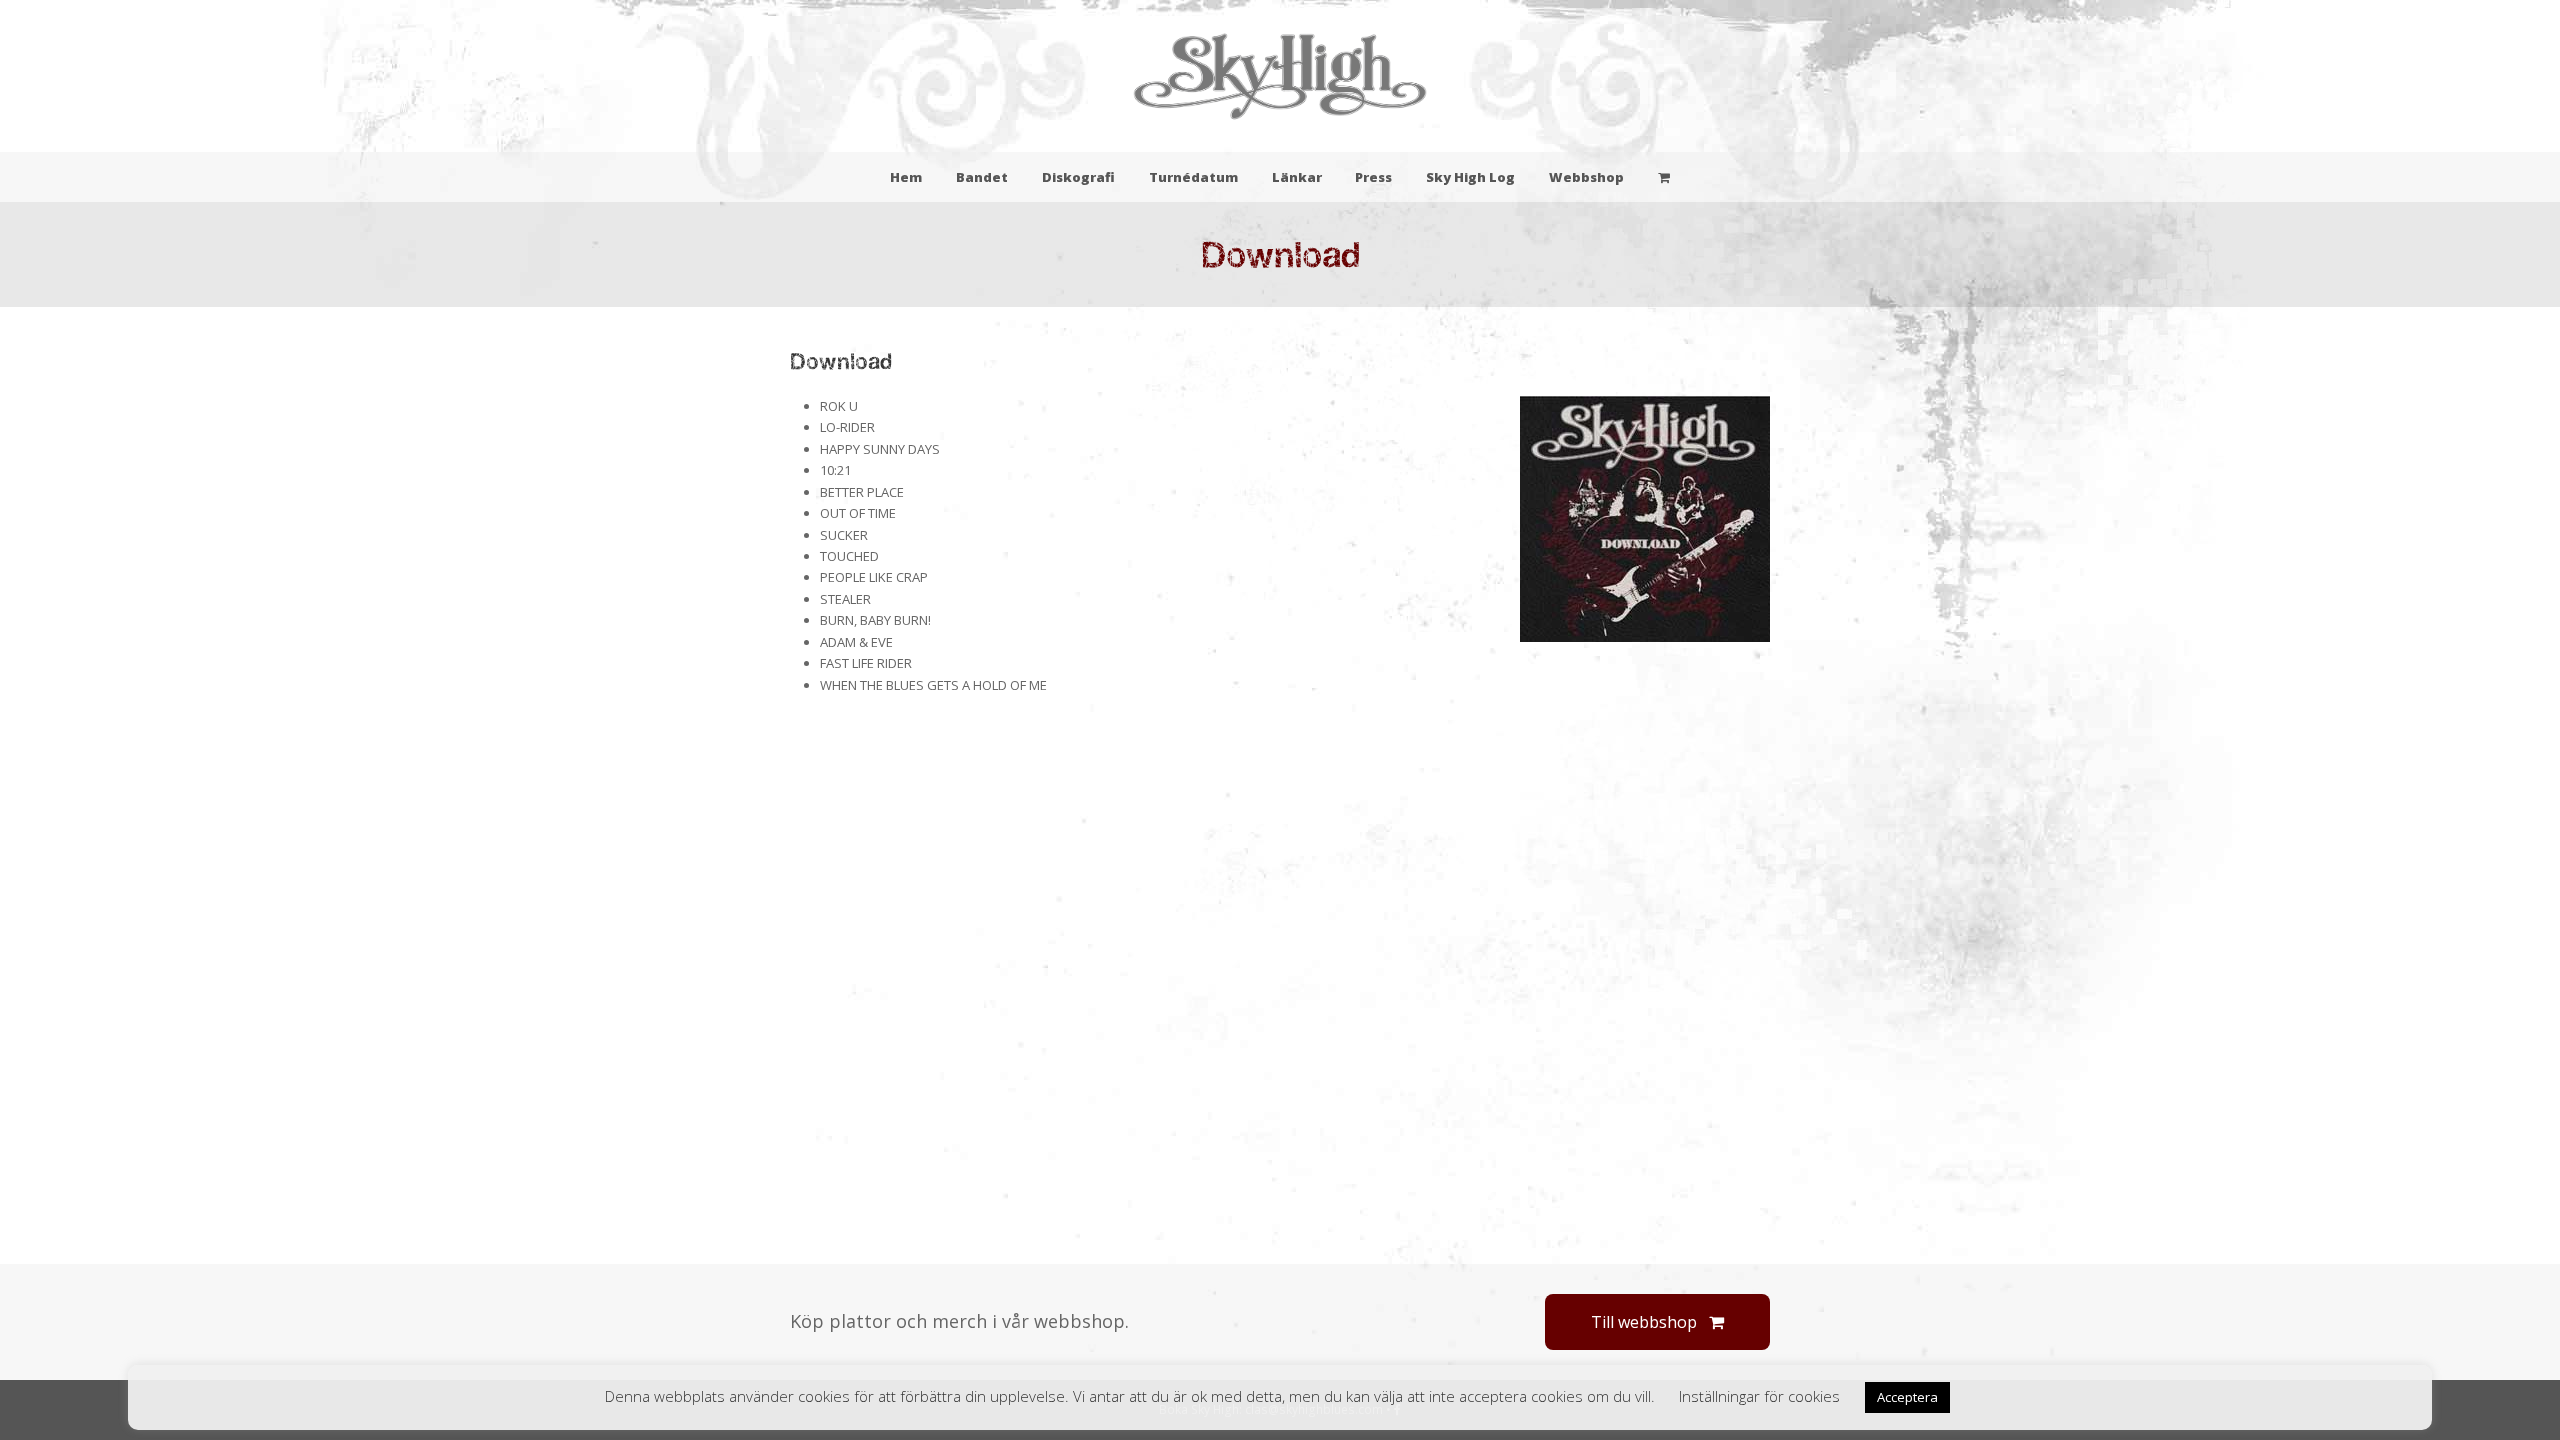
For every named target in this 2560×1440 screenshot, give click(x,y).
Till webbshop (1644, 1322)
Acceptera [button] (1907, 1397)
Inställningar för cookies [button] (1759, 1396)
